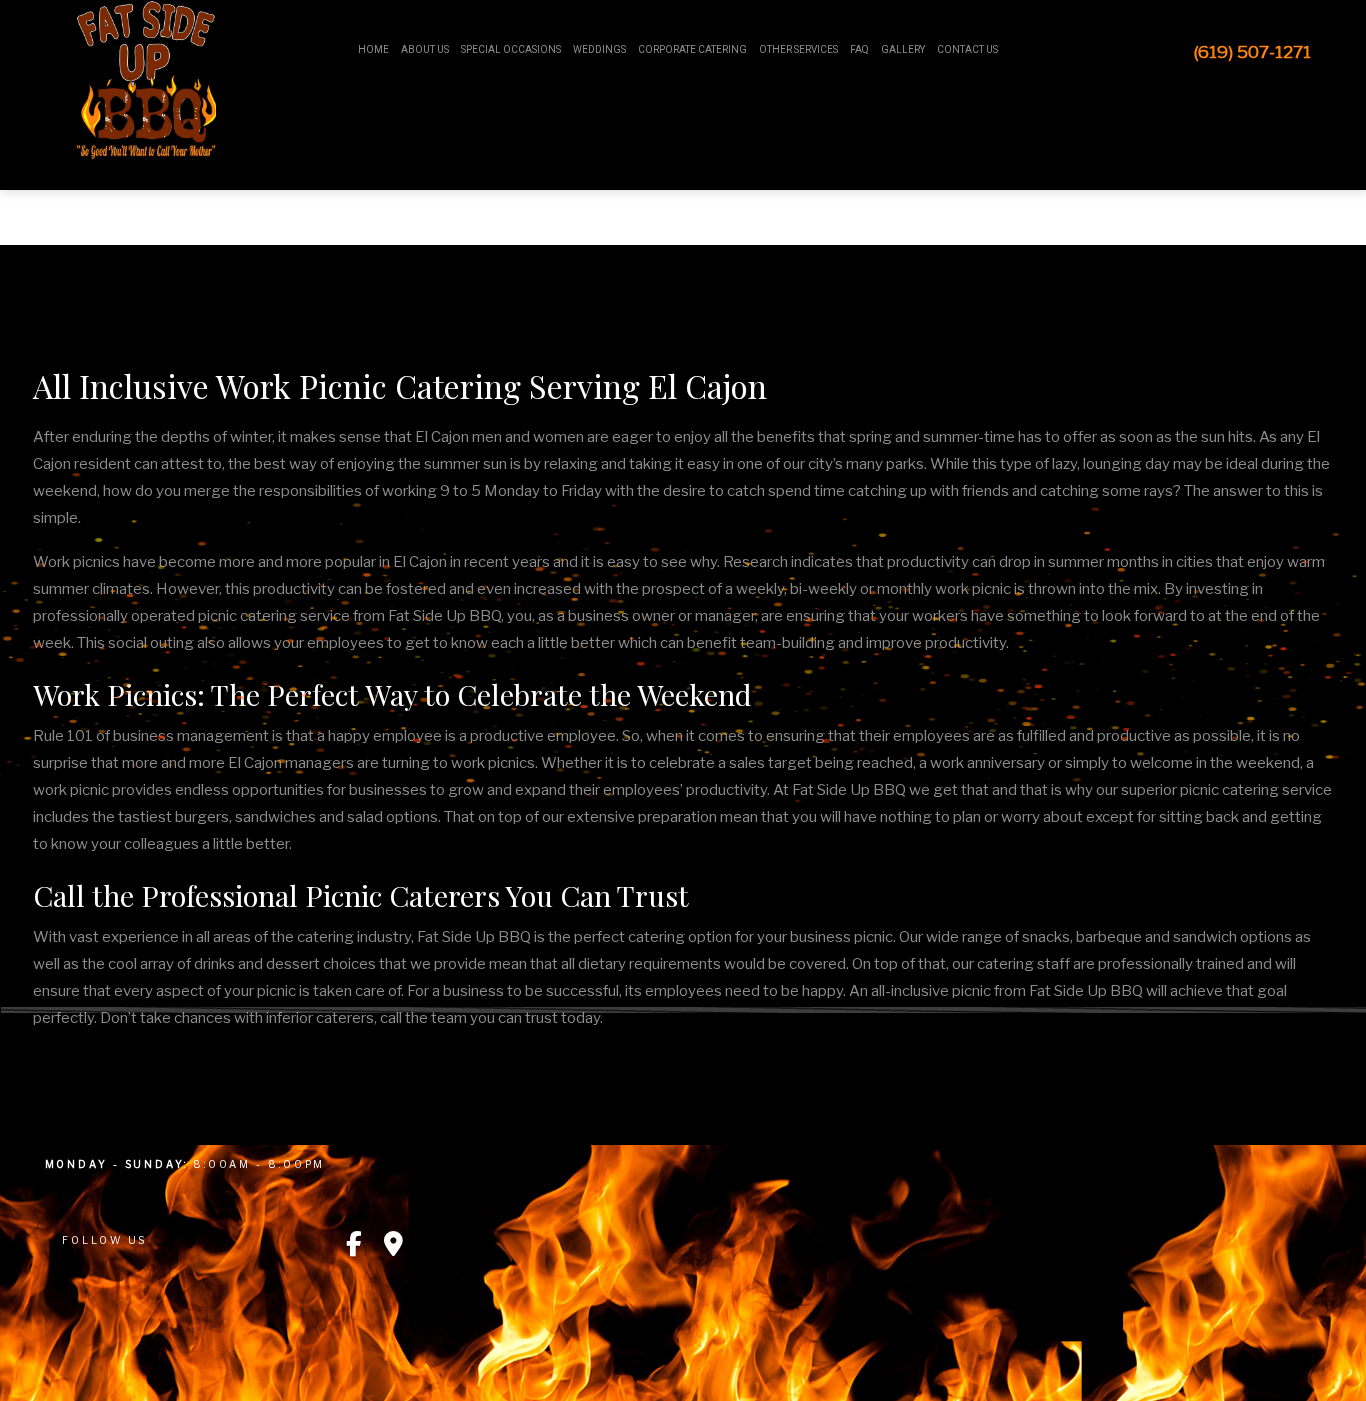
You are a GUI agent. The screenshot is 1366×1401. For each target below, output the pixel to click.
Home (373, 49)
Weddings (599, 49)
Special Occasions (511, 49)
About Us (425, 49)
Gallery (903, 49)
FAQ (859, 49)
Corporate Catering (692, 49)
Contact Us (967, 49)
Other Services (798, 49)
